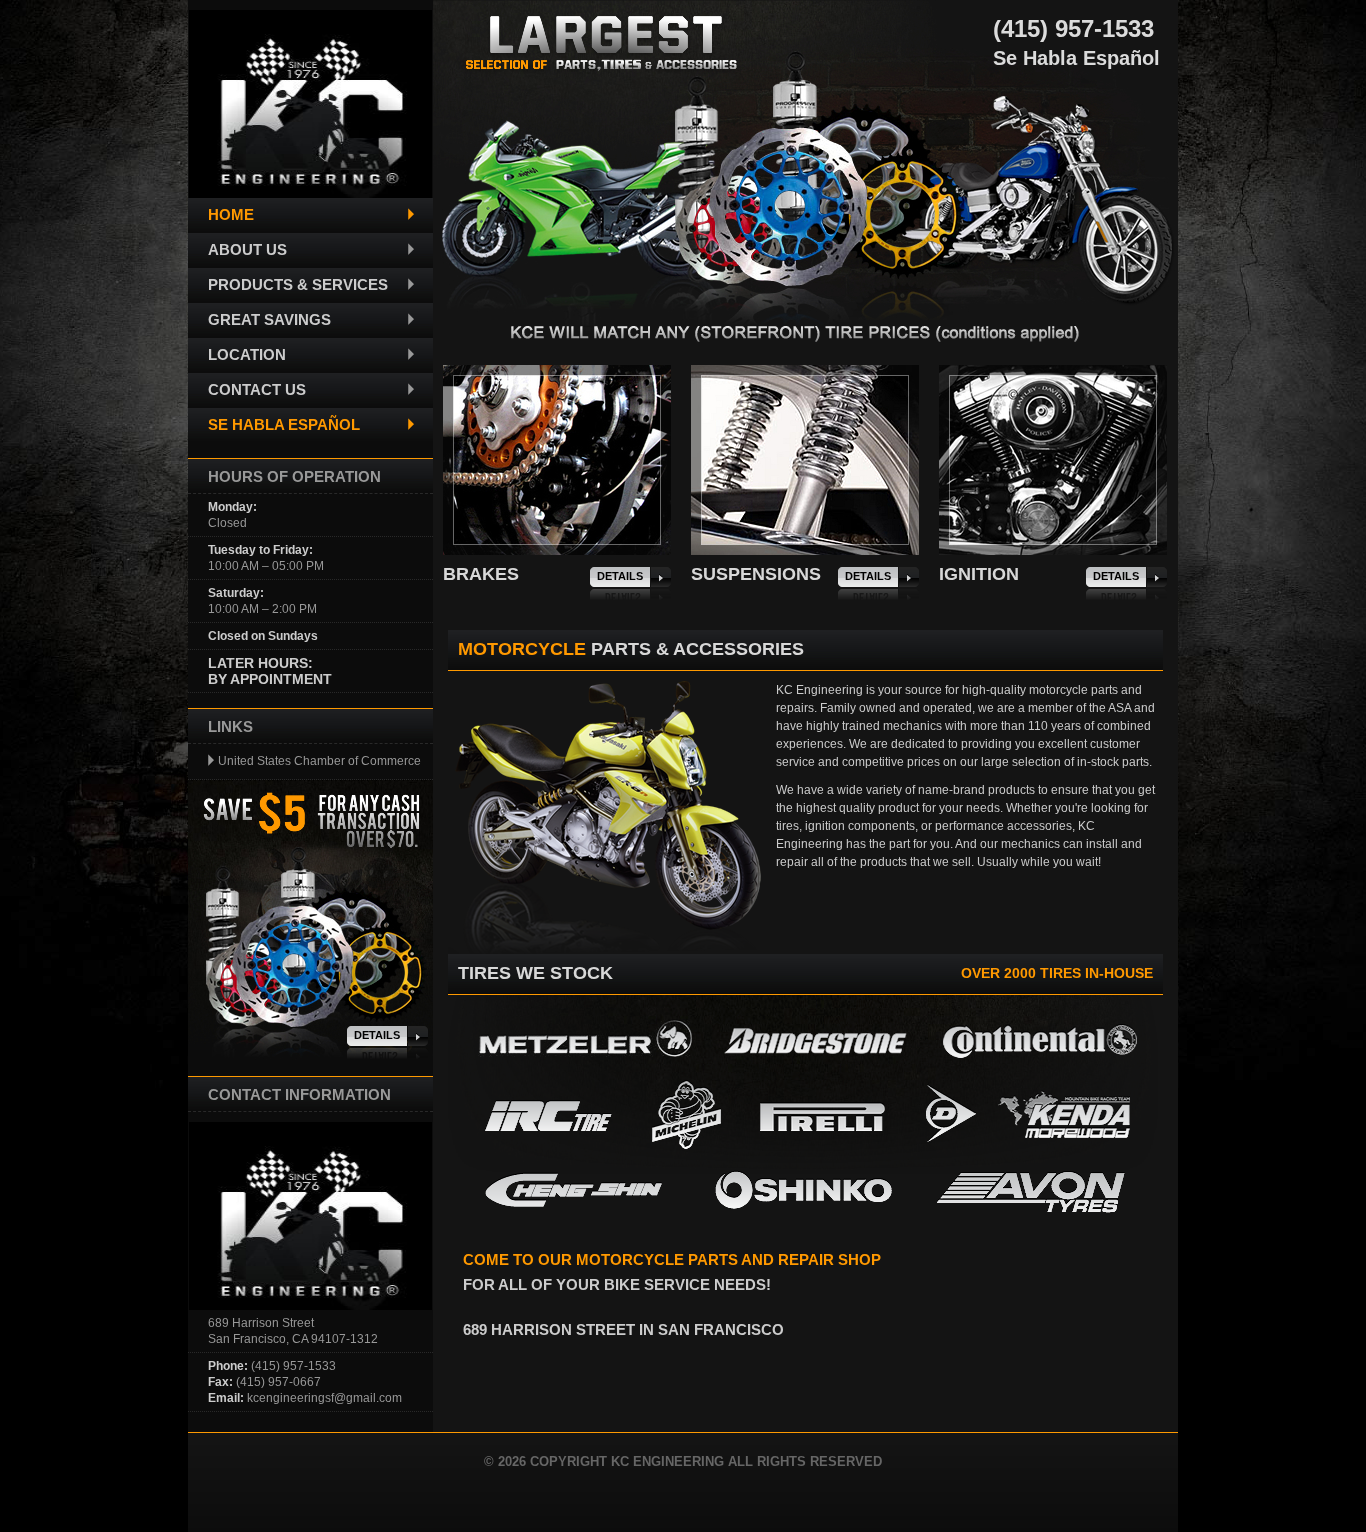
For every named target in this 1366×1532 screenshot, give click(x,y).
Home (231, 214)
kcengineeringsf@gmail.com (324, 1398)
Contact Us (257, 389)
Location (247, 354)
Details (620, 576)
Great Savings (269, 319)
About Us (247, 249)
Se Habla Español (284, 424)
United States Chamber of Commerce (319, 761)
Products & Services (298, 284)
